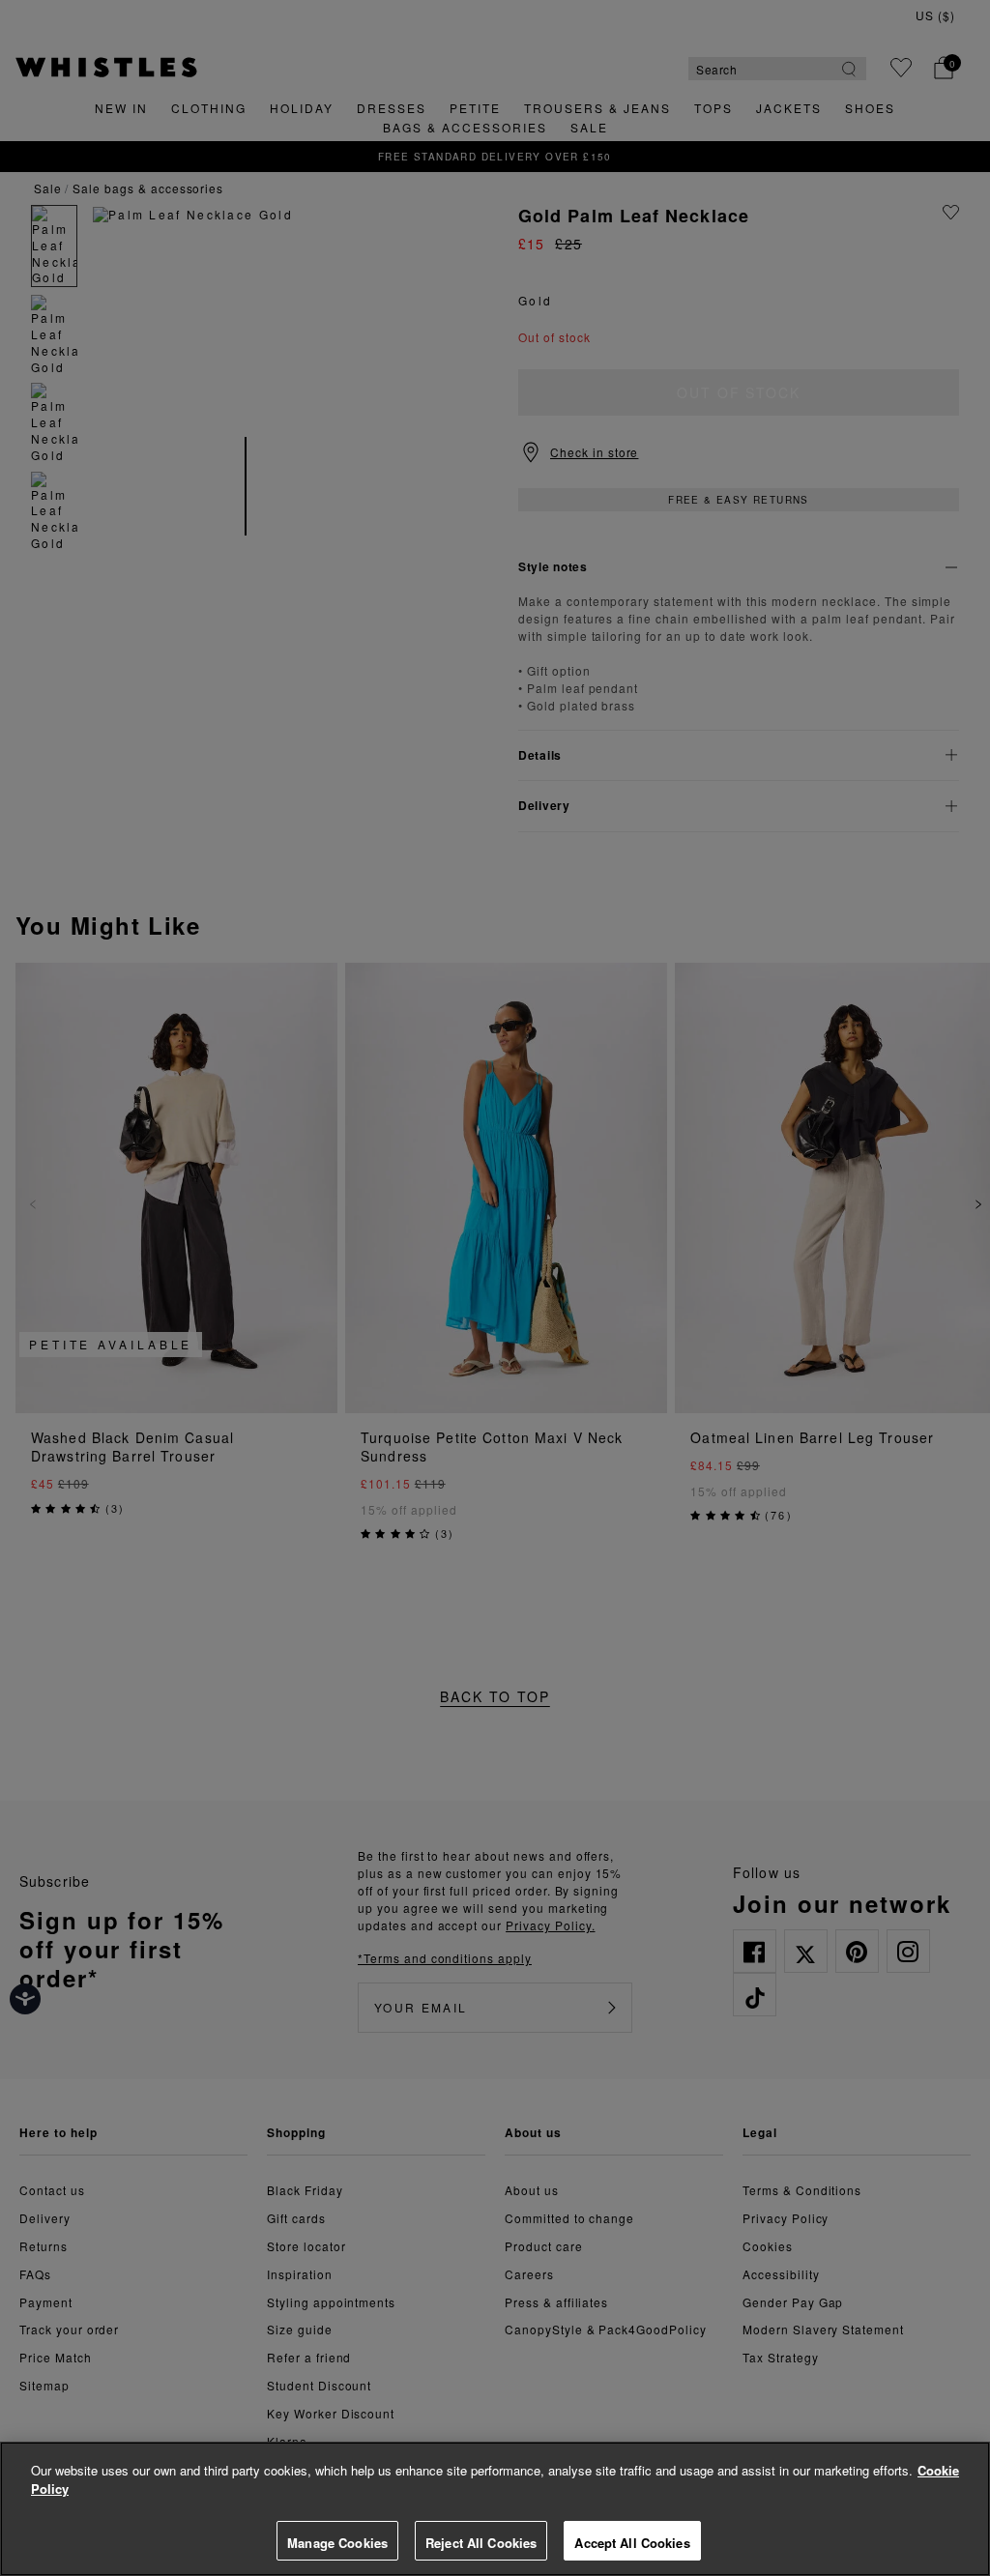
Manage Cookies (337, 2543)
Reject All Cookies (481, 2543)
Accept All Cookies (632, 2543)
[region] (495, 2509)
